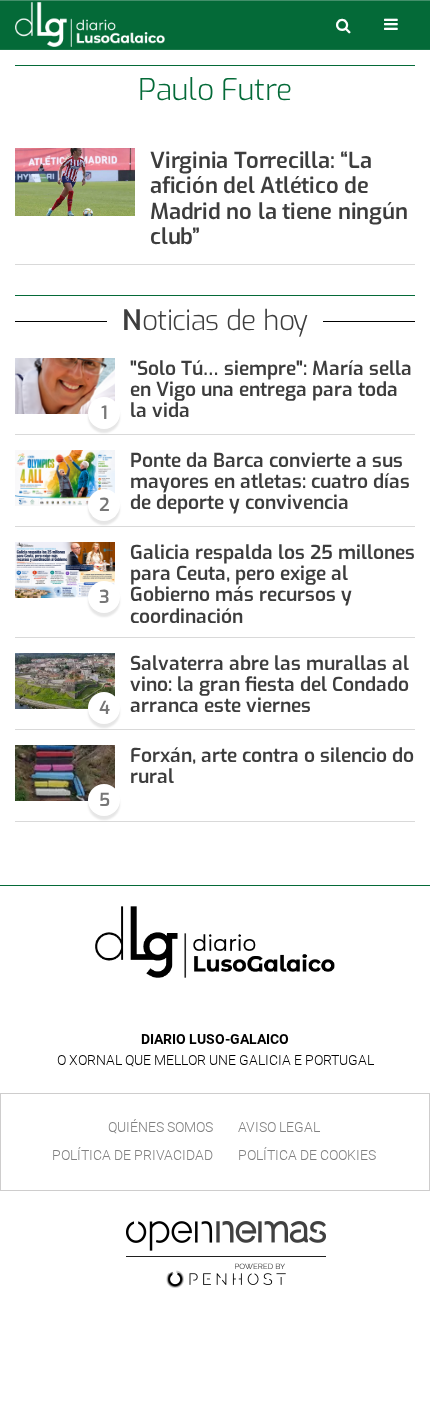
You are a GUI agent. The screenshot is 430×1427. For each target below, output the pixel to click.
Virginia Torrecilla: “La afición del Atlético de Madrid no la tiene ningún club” (279, 198)
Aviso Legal (279, 1127)
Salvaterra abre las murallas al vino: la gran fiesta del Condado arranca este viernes (269, 684)
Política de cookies (307, 1155)
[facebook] (199, 1009)
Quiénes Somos (160, 1127)
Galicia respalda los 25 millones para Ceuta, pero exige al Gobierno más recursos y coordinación (272, 584)
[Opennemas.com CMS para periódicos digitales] (226, 1253)
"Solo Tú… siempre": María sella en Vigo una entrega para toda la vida (271, 389)
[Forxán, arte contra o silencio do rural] (65, 773)
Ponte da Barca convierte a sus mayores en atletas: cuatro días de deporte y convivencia (270, 481)
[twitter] (229, 1009)
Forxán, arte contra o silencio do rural (272, 766)
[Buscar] (343, 25)
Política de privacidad (132, 1155)
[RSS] (261, 1009)
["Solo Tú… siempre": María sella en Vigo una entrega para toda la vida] (65, 386)
